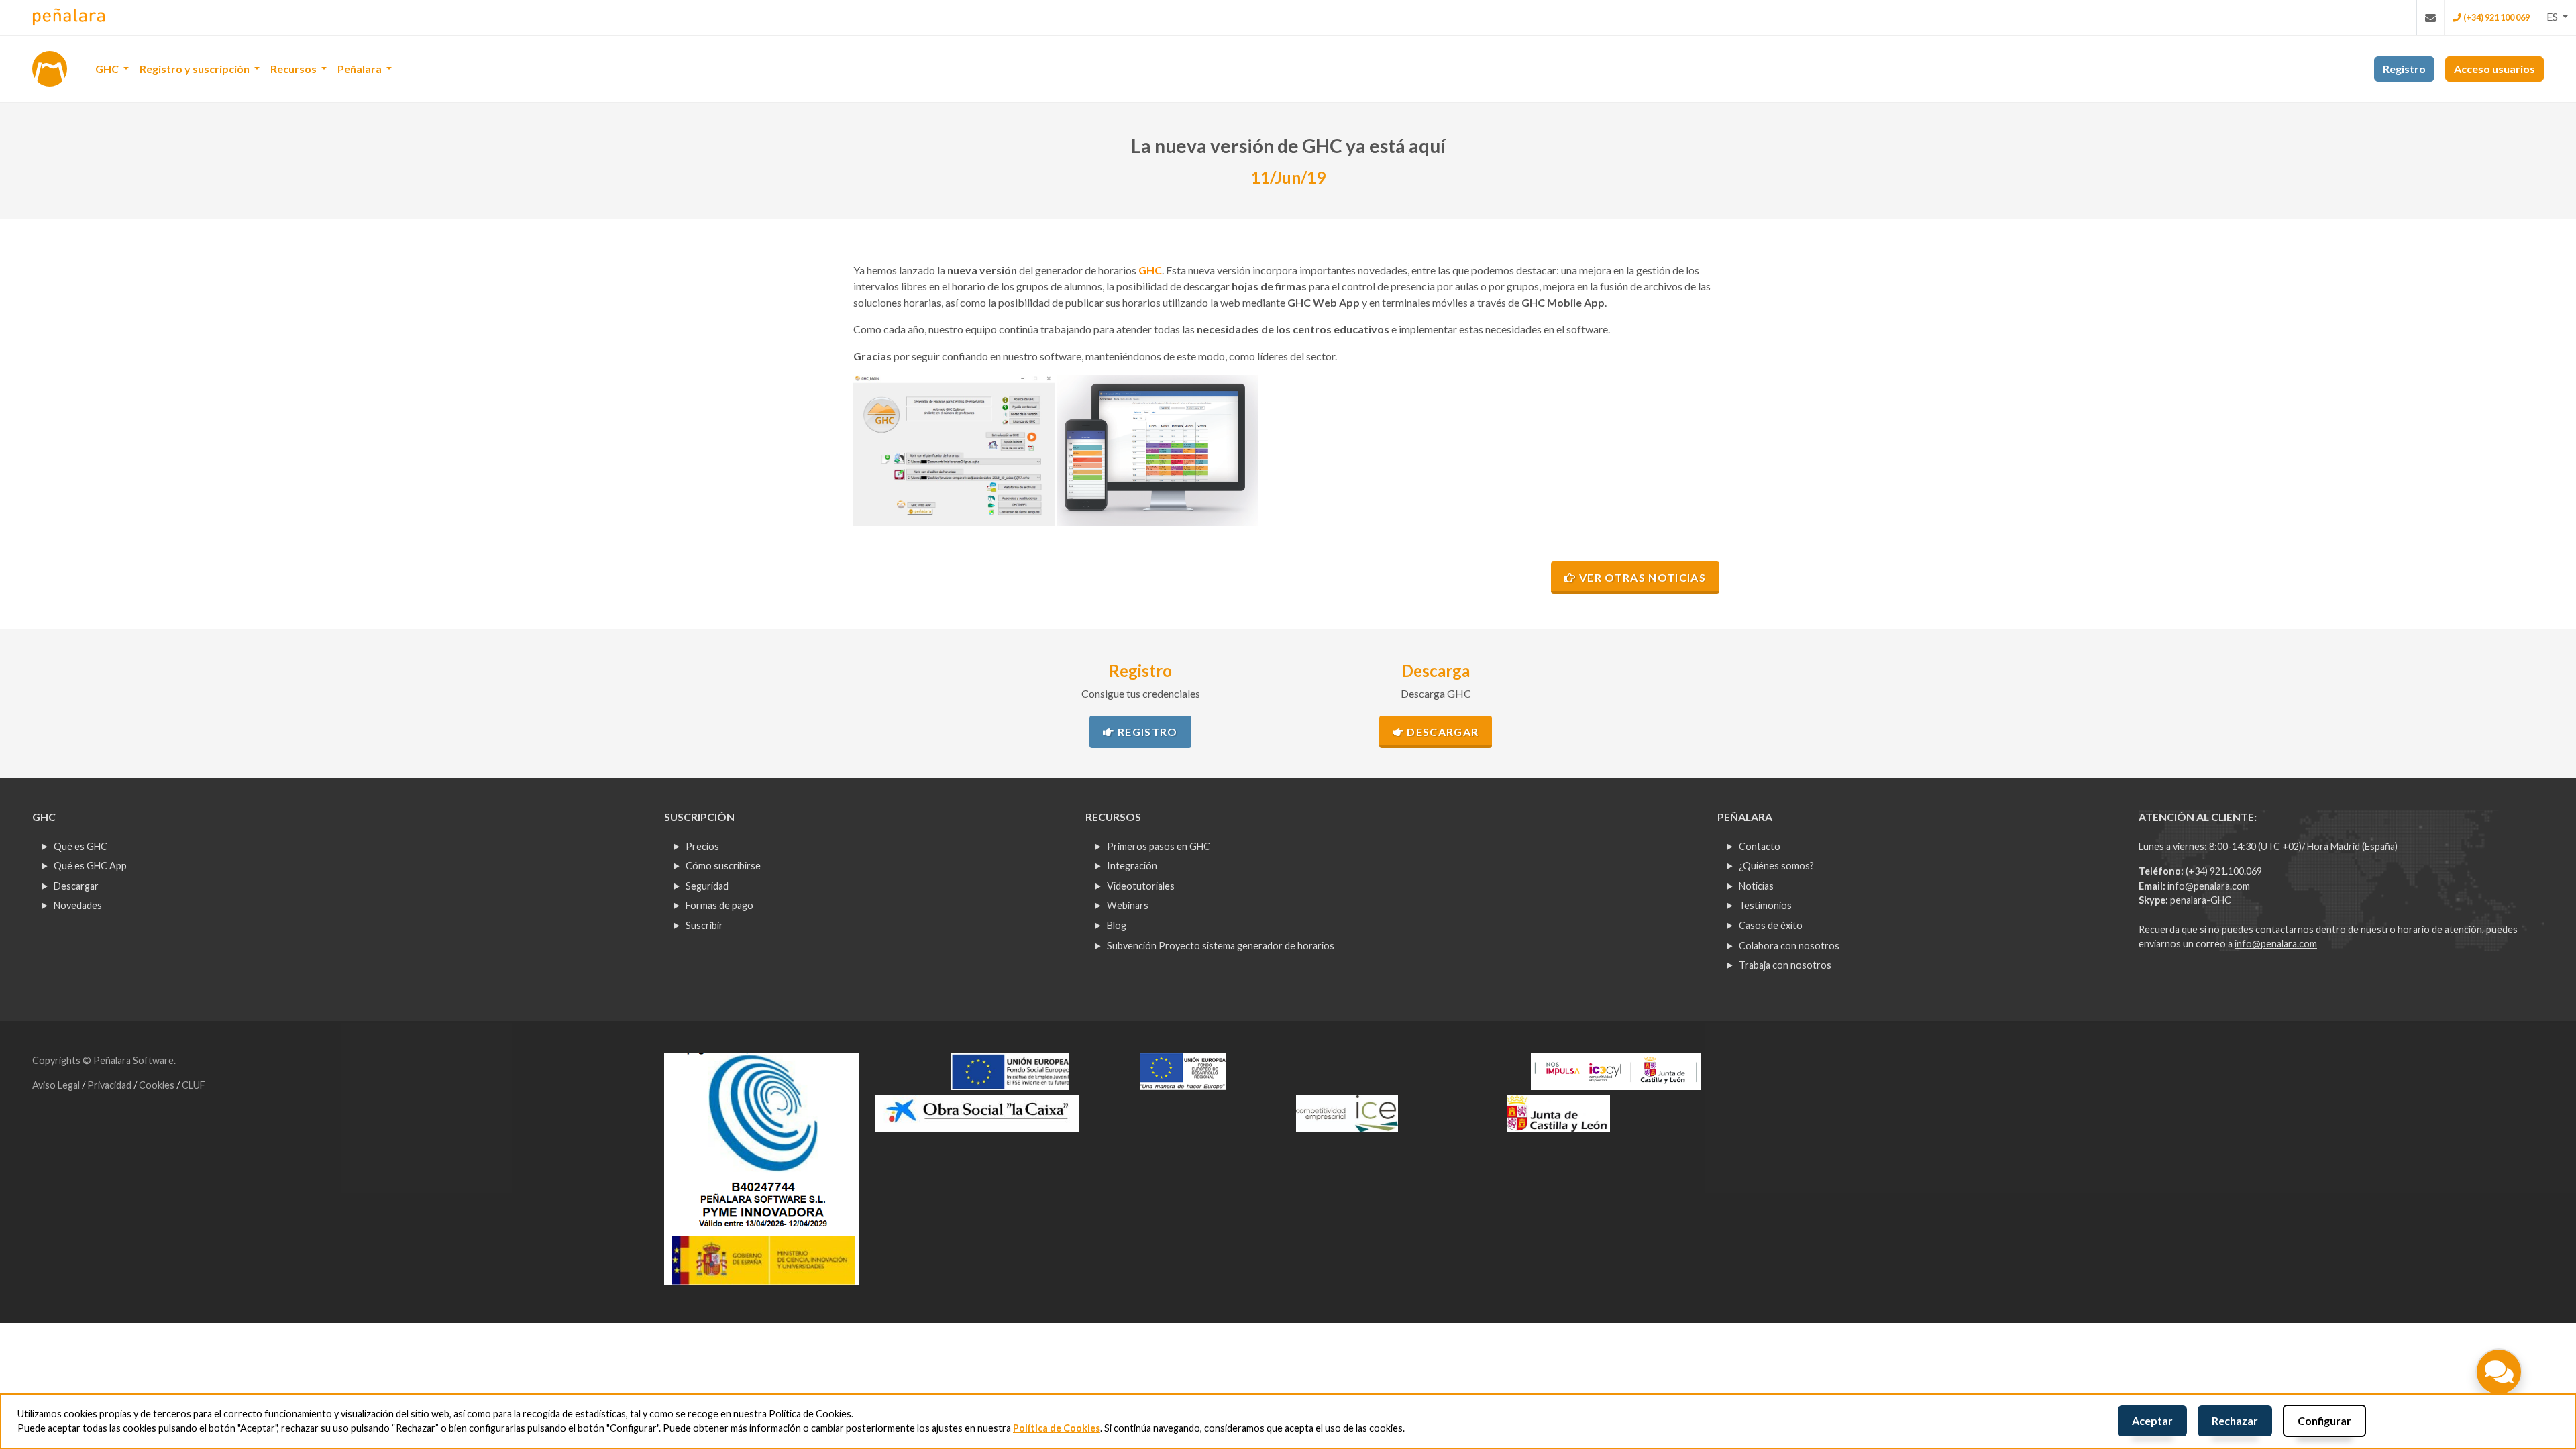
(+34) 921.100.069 (2224, 871)
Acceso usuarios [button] (2494, 69)
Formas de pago (719, 905)
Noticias (1756, 886)
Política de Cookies (1057, 1428)
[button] (2557, 17)
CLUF (194, 1085)
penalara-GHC (2201, 900)
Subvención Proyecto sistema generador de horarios (1221, 946)
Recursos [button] (294, 69)
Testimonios (1765, 905)
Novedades (78, 905)
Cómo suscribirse (723, 866)
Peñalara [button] (361, 69)
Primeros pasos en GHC (1159, 846)
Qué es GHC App (90, 866)
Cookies (158, 1085)
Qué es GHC (80, 846)
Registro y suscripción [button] (196, 69)
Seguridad (707, 886)
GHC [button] (108, 69)
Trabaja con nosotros (1785, 965)
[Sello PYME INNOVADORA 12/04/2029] (761, 1168)
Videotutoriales (1141, 886)
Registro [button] (2404, 69)
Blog (1117, 925)
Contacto (1760, 846)
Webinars (1128, 905)
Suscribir (704, 925)
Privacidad (110, 1085)
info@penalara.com (2209, 886)
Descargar (1441, 732)
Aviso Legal (57, 1085)
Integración (1132, 866)
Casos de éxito (1771, 925)
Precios (702, 846)
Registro (1146, 732)
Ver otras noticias (1641, 577)
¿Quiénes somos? (1776, 866)
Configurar (2324, 1420)
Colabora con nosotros (1789, 946)
